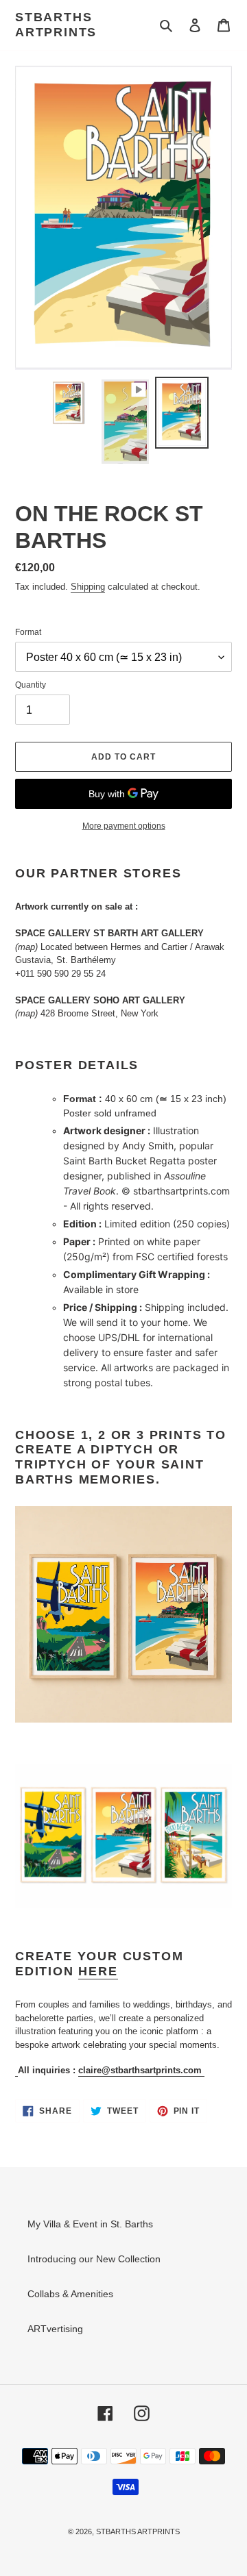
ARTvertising (55, 2329)
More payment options (124, 826)
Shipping (88, 587)
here (98, 1971)
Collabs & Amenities (70, 2294)
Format (28, 632)
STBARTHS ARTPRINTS (56, 25)
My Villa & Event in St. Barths (90, 2224)
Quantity (31, 685)
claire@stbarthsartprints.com (141, 2070)
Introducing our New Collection (94, 2259)
